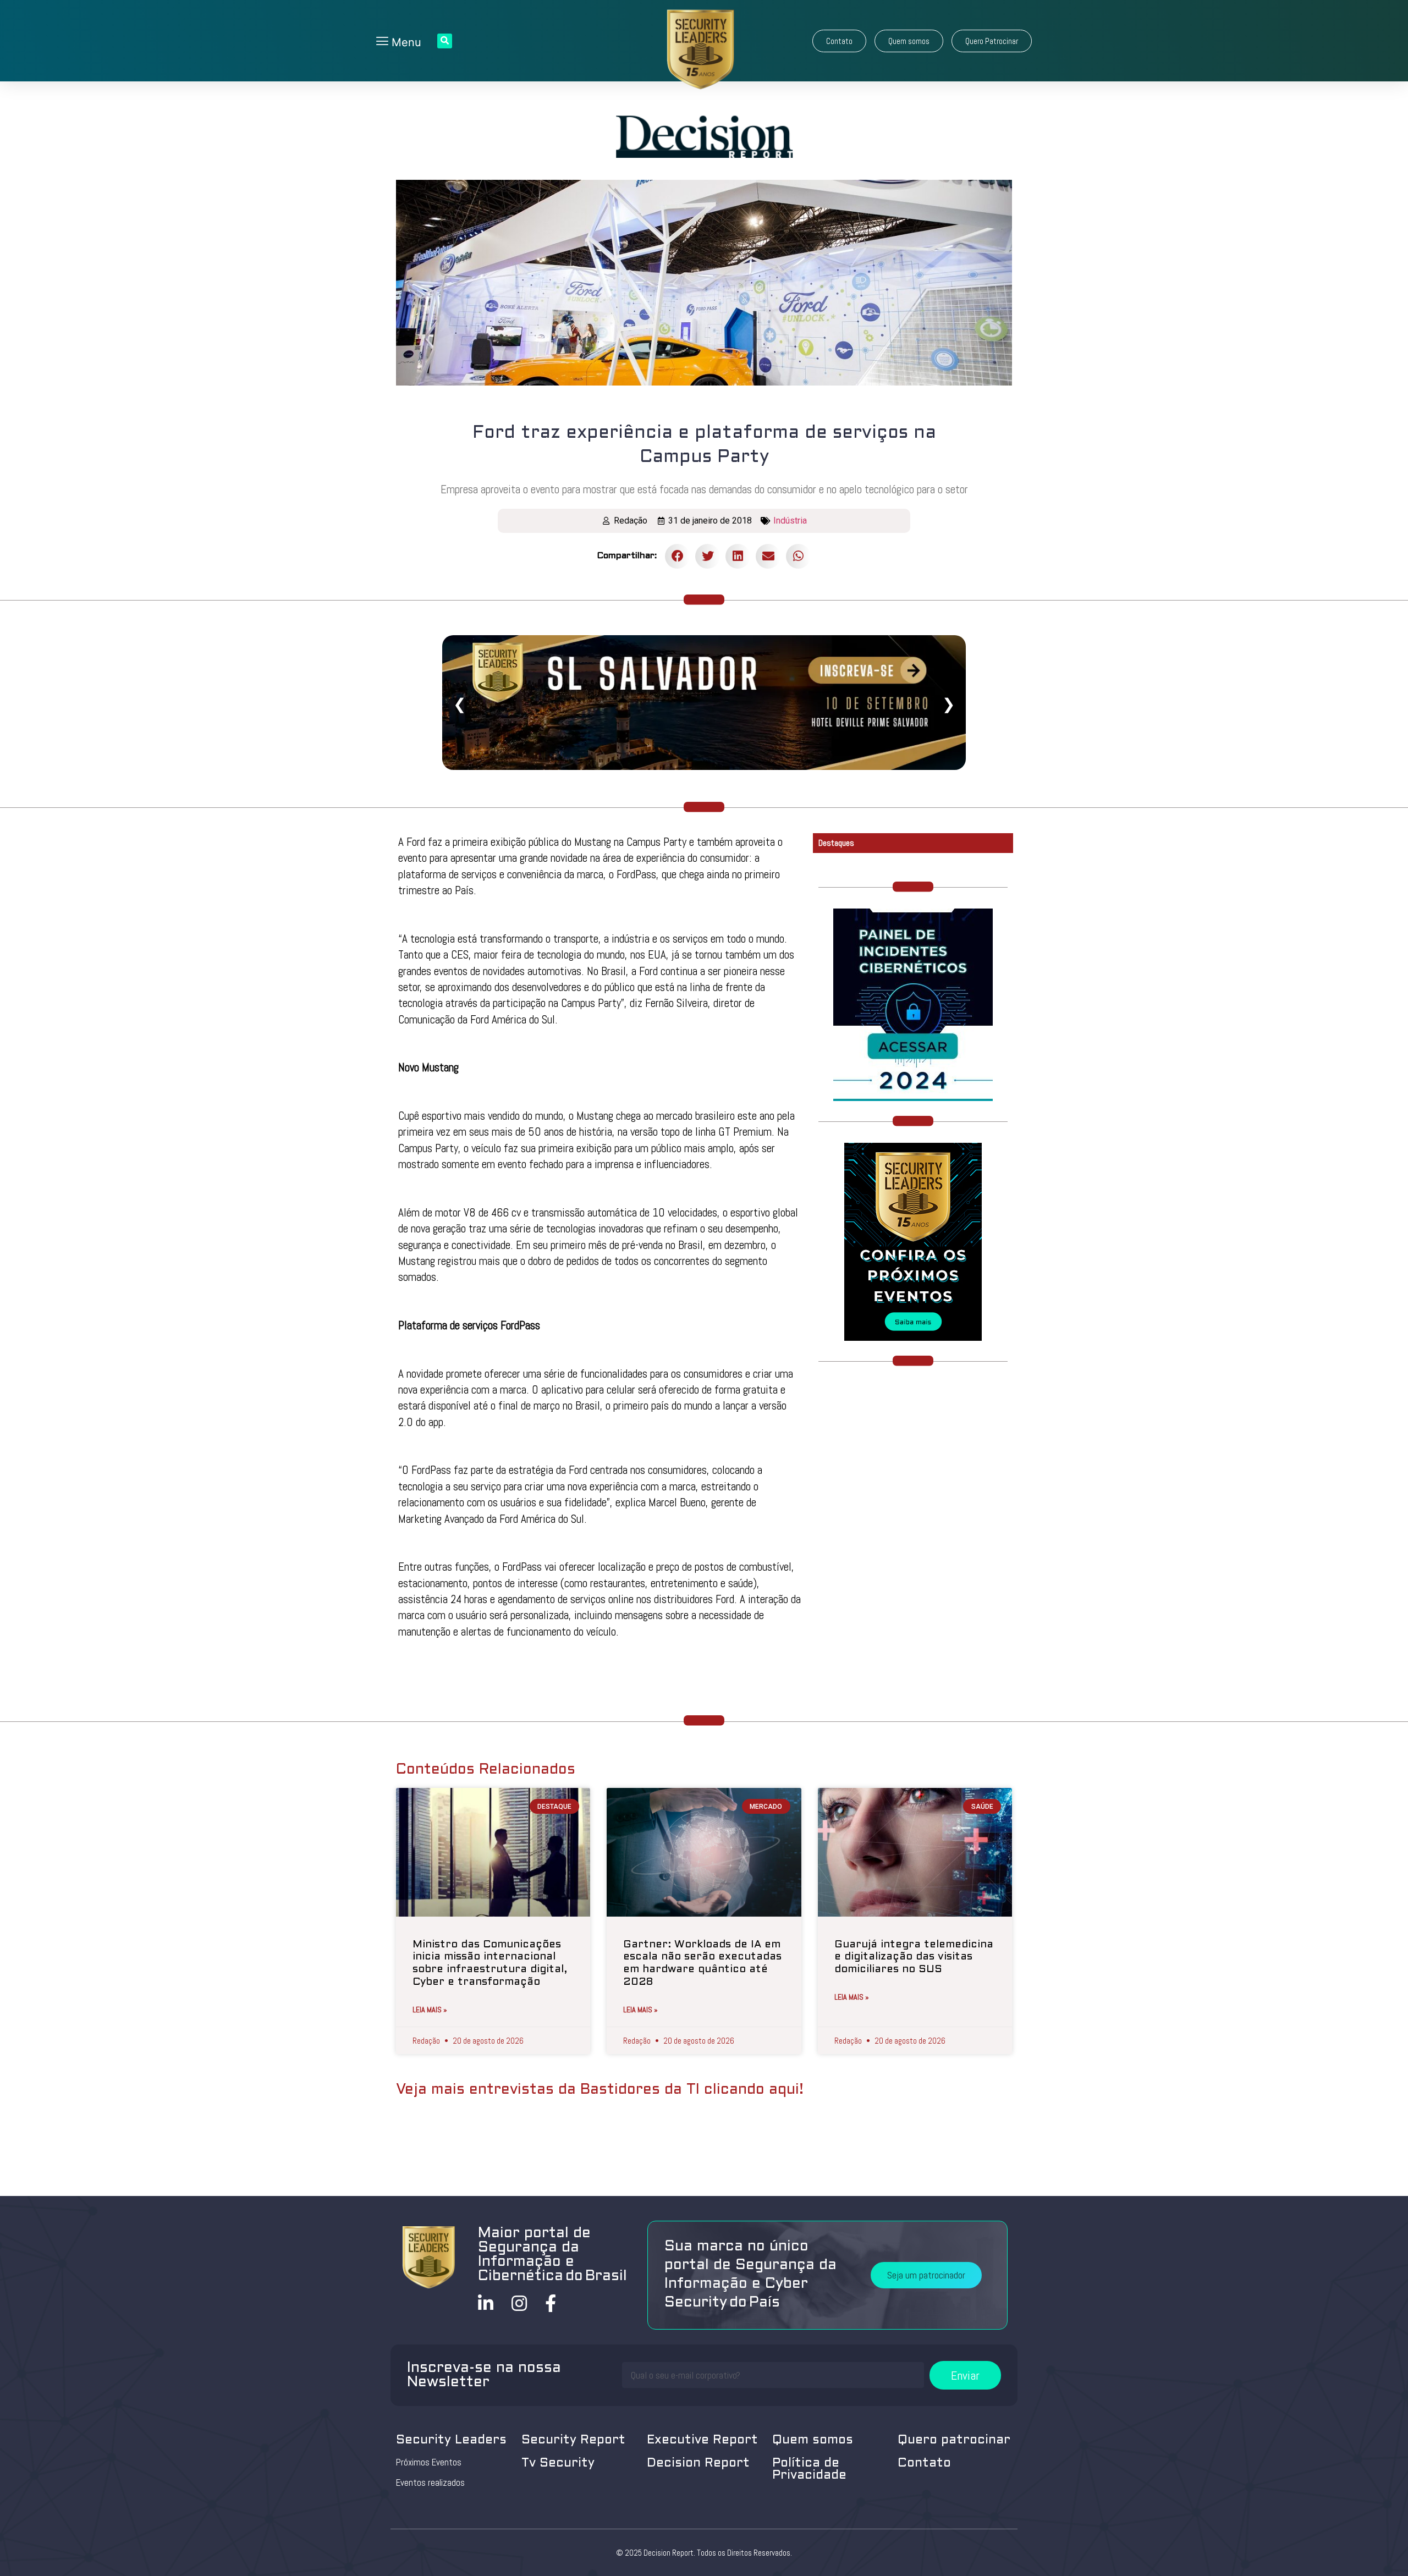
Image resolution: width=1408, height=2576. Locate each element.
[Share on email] (768, 556)
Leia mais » (430, 2010)
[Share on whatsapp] (798, 556)
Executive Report (702, 2440)
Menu (405, 42)
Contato (924, 2464)
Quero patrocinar (954, 2440)
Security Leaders (451, 2440)
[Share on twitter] (708, 556)
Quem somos (813, 2440)
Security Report (573, 2440)
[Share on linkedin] (738, 556)
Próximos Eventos (429, 2462)
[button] (839, 41)
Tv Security (558, 2464)
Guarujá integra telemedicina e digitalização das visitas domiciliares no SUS (914, 1957)
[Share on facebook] (677, 556)
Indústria (790, 521)
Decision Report (698, 2464)
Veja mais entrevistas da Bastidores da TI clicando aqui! (600, 2090)
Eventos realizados (430, 2483)
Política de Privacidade (809, 2470)
